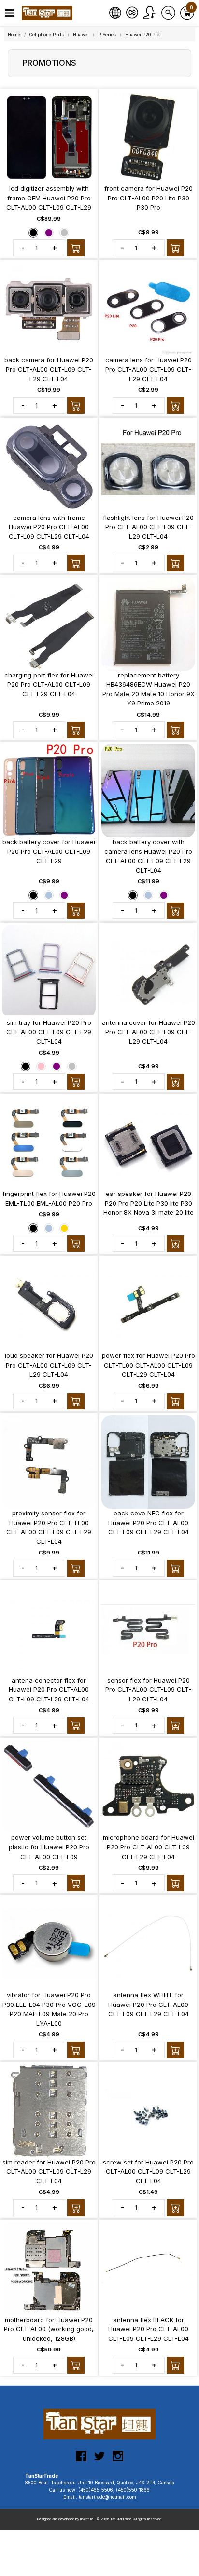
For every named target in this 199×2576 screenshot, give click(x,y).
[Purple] (49, 232)
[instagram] (118, 2460)
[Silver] (64, 232)
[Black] (33, 232)
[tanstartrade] (48, 13)
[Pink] (41, 1066)
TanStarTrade (121, 2519)
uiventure (87, 2519)
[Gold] (64, 1228)
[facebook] (81, 2460)
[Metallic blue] (49, 895)
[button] (10, 13)
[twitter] (99, 2460)
